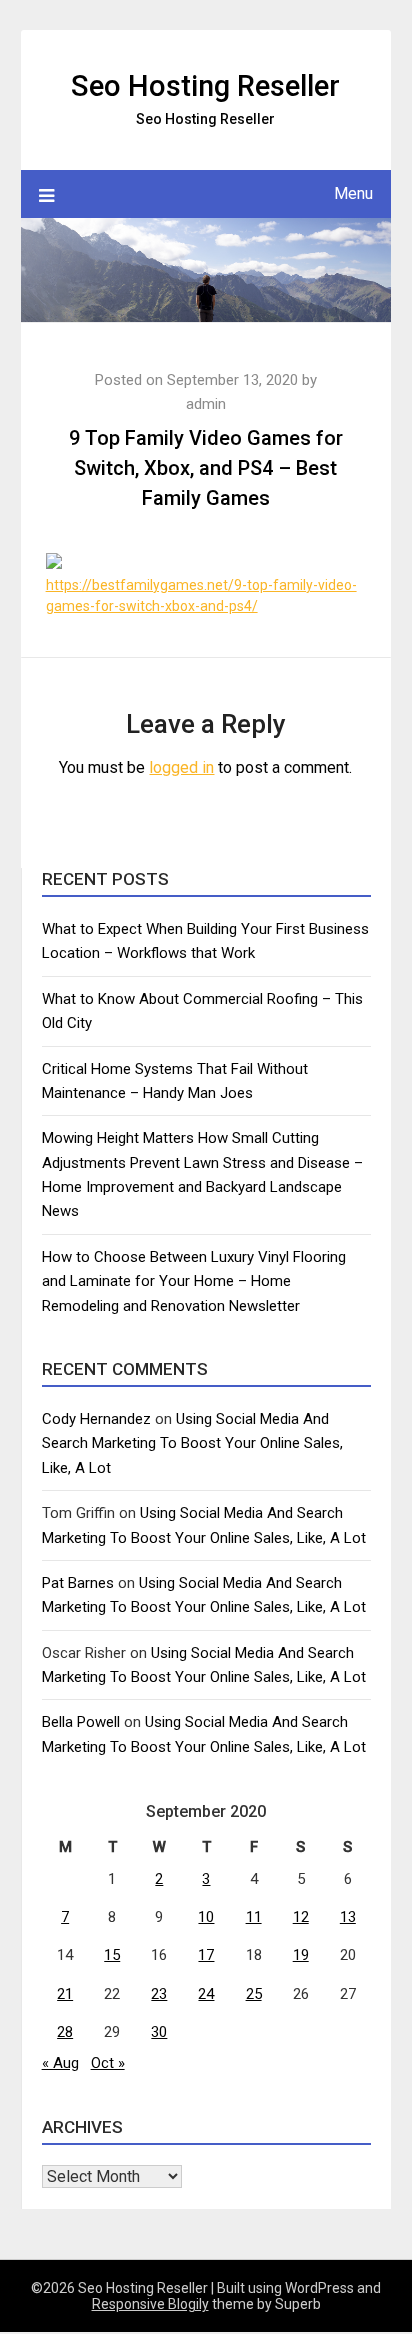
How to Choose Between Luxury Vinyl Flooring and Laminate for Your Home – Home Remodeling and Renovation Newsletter (194, 1281)
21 (65, 1994)
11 (254, 1917)
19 (301, 1955)
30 (159, 2032)
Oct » (108, 2063)
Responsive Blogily (150, 2304)
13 (348, 1917)
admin (206, 404)
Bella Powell (81, 1722)
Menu (353, 193)
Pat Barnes (78, 1583)
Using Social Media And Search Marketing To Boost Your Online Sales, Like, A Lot (192, 1443)
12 (301, 1917)
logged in (181, 767)
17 (206, 1955)
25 (254, 1994)
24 (206, 1994)
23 (159, 1994)
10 (206, 1917)
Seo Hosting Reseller (205, 86)
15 (112, 1955)
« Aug (60, 2063)
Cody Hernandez (96, 1419)
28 (65, 2032)
